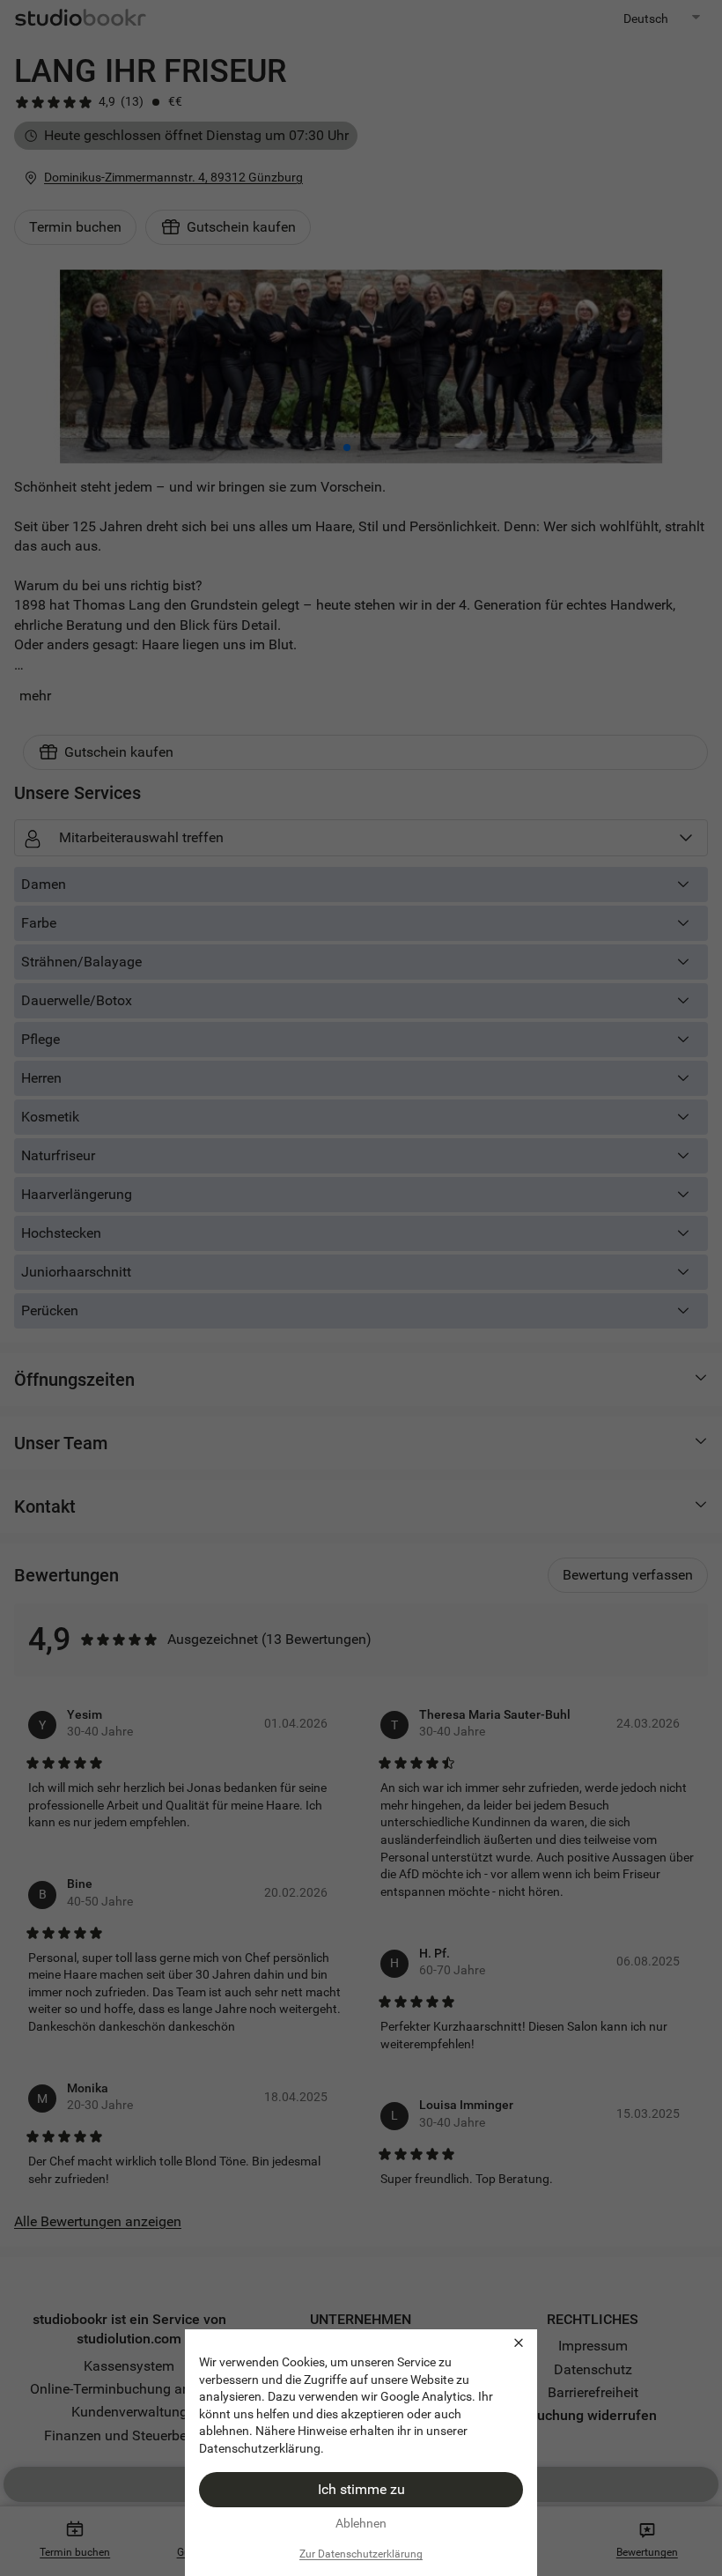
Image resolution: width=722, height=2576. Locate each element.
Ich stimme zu (361, 2489)
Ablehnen (361, 2523)
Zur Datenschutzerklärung (361, 2554)
